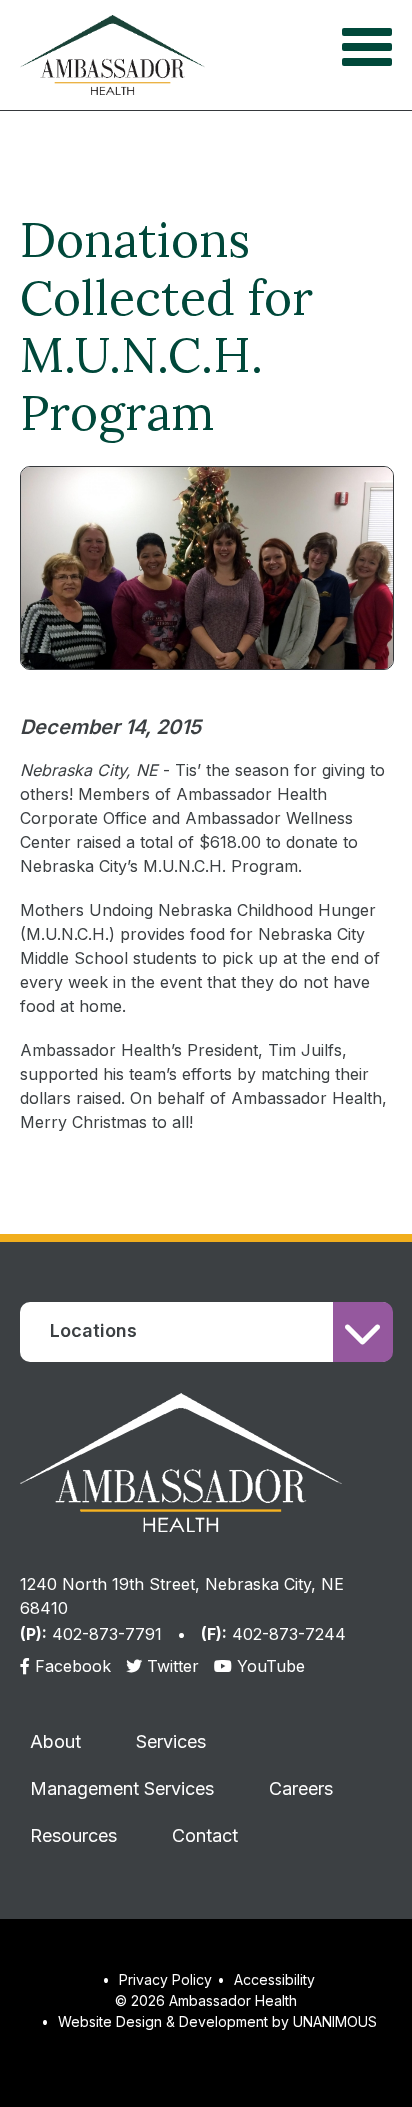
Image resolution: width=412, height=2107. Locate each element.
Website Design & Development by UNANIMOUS (217, 2021)
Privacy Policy (165, 1979)
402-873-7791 (107, 1634)
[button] (207, 704)
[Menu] (367, 45)
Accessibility (274, 1979)
